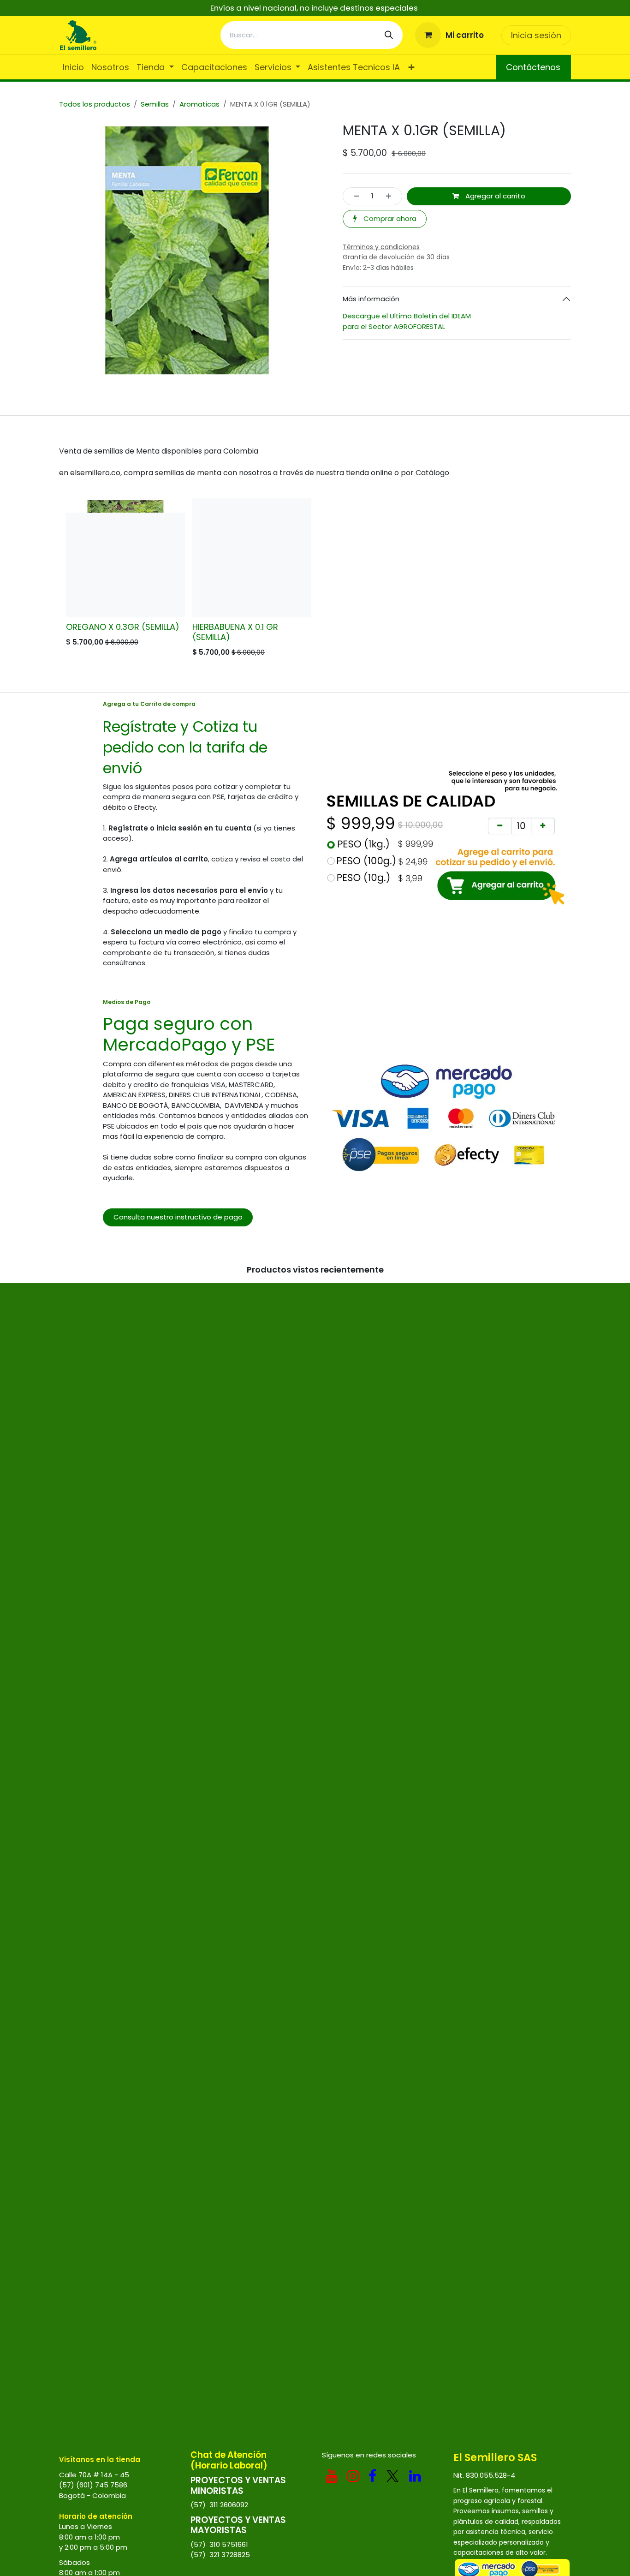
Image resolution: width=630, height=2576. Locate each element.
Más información (371, 299)
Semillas (155, 104)
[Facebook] (372, 2476)
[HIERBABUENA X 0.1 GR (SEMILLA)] (252, 558)
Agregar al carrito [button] (494, 196)
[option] (315, 580)
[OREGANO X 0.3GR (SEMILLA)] (125, 558)
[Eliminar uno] (354, 196)
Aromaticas (199, 104)
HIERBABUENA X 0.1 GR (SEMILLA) (235, 632)
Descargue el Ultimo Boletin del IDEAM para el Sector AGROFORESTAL (408, 321)
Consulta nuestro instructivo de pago (178, 1217)
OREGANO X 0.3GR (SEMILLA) (123, 627)
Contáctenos (533, 67)
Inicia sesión (536, 35)
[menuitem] (73, 67)
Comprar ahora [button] (389, 218)
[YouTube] (332, 2476)
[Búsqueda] (389, 35)
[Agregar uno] (391, 196)
